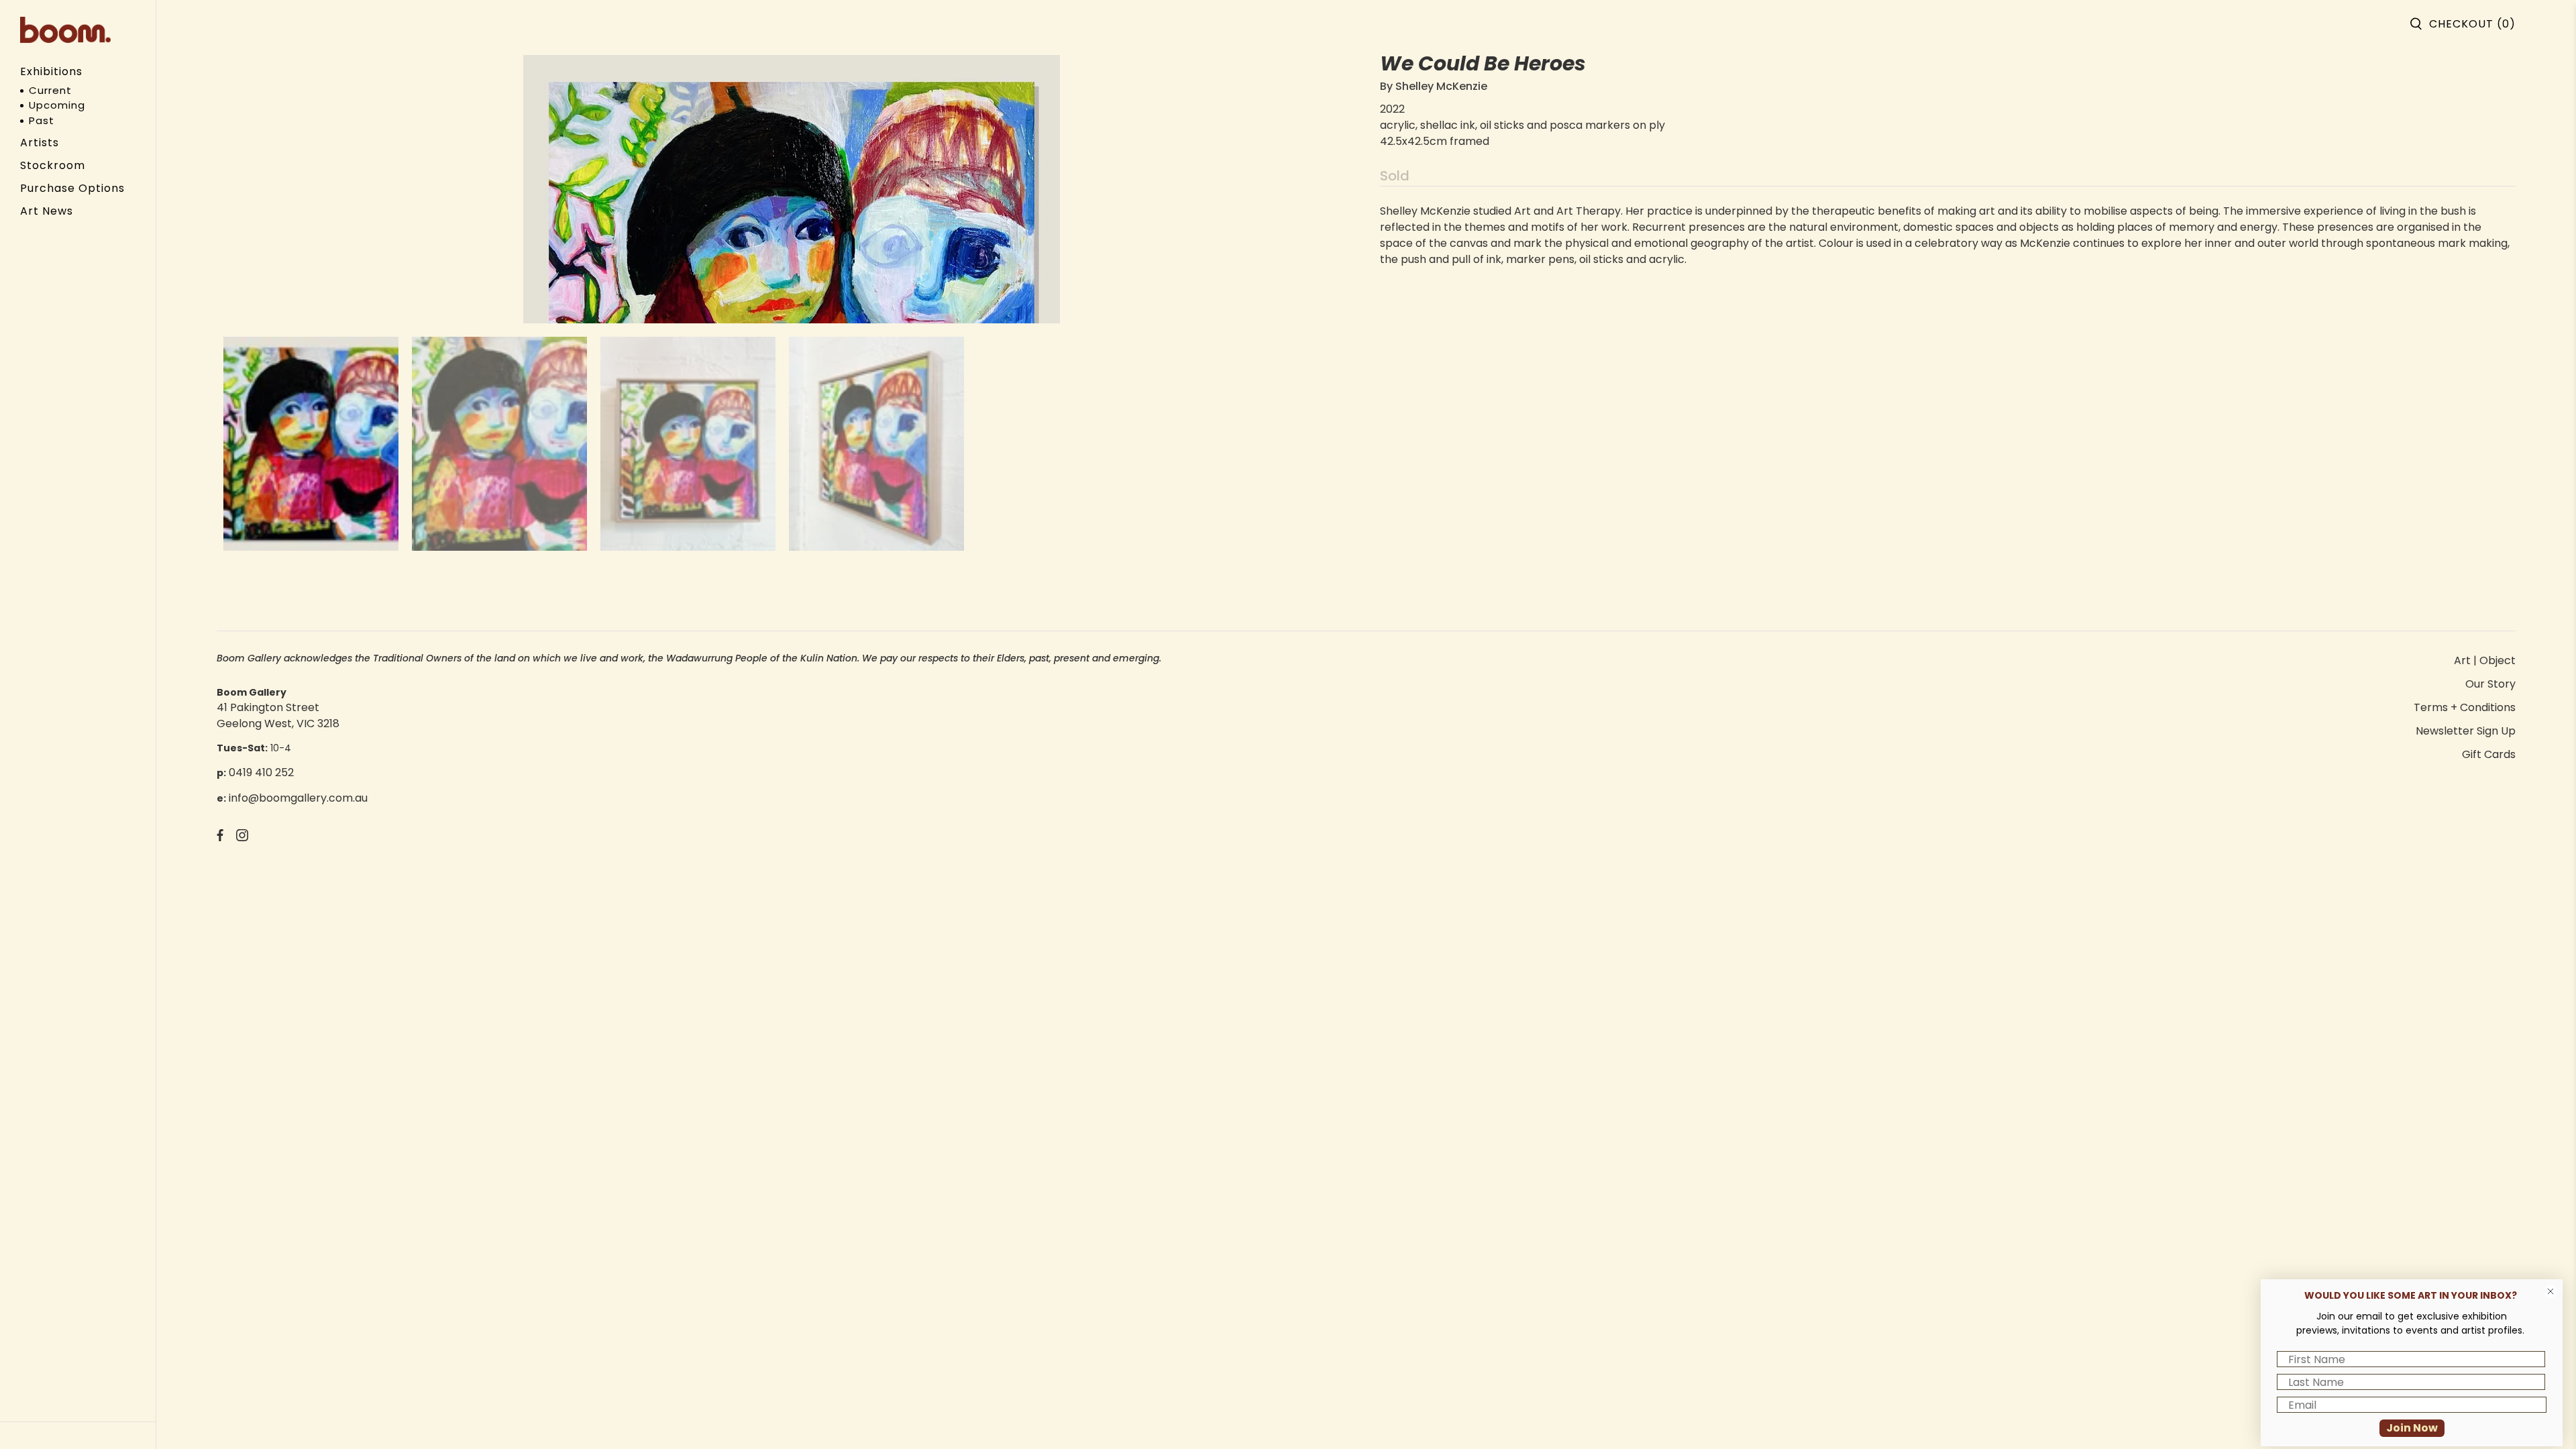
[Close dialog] (2551, 1291)
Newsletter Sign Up (2466, 731)
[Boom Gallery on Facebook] (220, 838)
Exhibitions (51, 71)
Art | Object (2485, 660)
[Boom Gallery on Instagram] (242, 838)
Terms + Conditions (2465, 707)
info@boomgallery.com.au (298, 798)
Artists (40, 143)
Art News (47, 211)
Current (50, 90)
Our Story (2490, 684)
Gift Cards (2489, 754)
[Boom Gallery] (65, 30)
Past (42, 120)
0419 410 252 (261, 772)
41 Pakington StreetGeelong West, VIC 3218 (278, 715)
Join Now (2412, 1428)
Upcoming (57, 105)
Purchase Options (72, 188)
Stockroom (53, 165)
